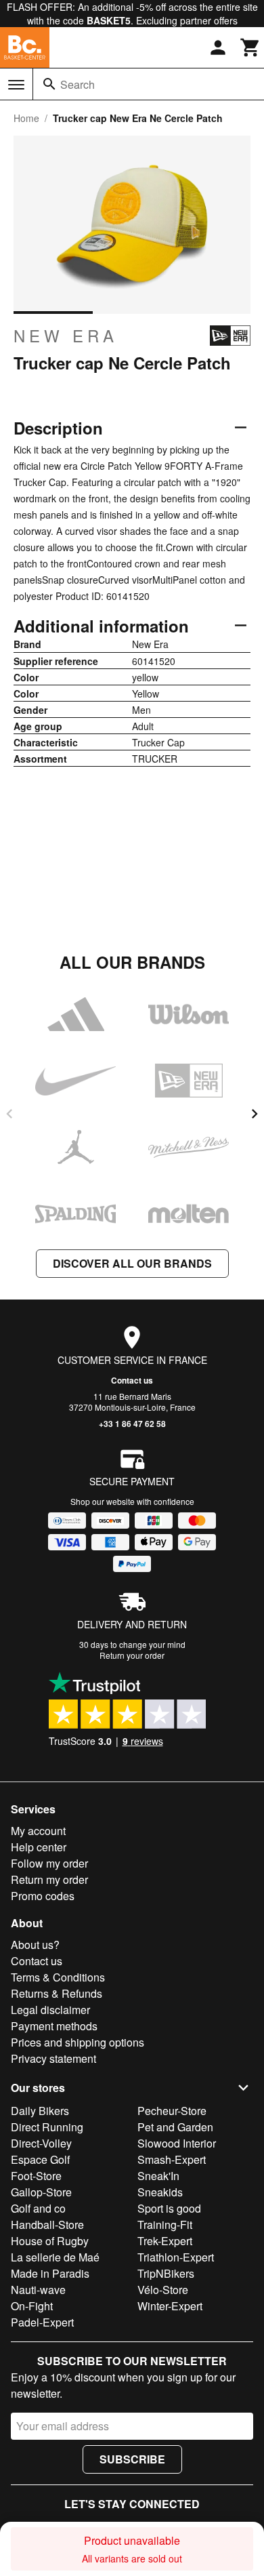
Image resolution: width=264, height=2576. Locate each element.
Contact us (132, 1380)
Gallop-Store (41, 2192)
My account (38, 1831)
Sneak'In (158, 2176)
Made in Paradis (50, 2273)
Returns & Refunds (57, 1993)
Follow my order (49, 1863)
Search (78, 84)
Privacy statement (53, 2058)
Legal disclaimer (50, 2010)
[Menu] (16, 85)
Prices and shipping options (78, 2042)
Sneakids (160, 2192)
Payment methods (54, 2026)
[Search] (49, 84)
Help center (39, 1847)
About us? (35, 1945)
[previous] (9, 1114)
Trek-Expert (165, 2241)
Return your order (132, 1655)
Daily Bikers (40, 2111)
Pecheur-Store (172, 2111)
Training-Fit (165, 2225)
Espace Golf (40, 2159)
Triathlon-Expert (176, 2257)
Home (26, 118)
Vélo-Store (163, 2290)
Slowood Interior (177, 2143)
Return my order (49, 1879)
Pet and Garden (175, 2127)
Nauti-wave (38, 2290)
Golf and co (38, 2208)
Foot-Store (36, 2176)
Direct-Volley (41, 2143)
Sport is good (169, 2208)
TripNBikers (166, 2273)
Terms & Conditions (58, 1977)
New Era (66, 336)
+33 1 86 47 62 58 (132, 1424)
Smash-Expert (172, 2159)
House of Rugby (50, 2241)
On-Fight (32, 2306)
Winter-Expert (170, 2306)
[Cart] (250, 47)
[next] (255, 1114)
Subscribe (132, 2459)
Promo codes (43, 1896)
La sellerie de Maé (55, 2257)
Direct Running (47, 2127)
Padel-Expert (42, 2322)
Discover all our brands (132, 1263)
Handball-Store (47, 2225)
